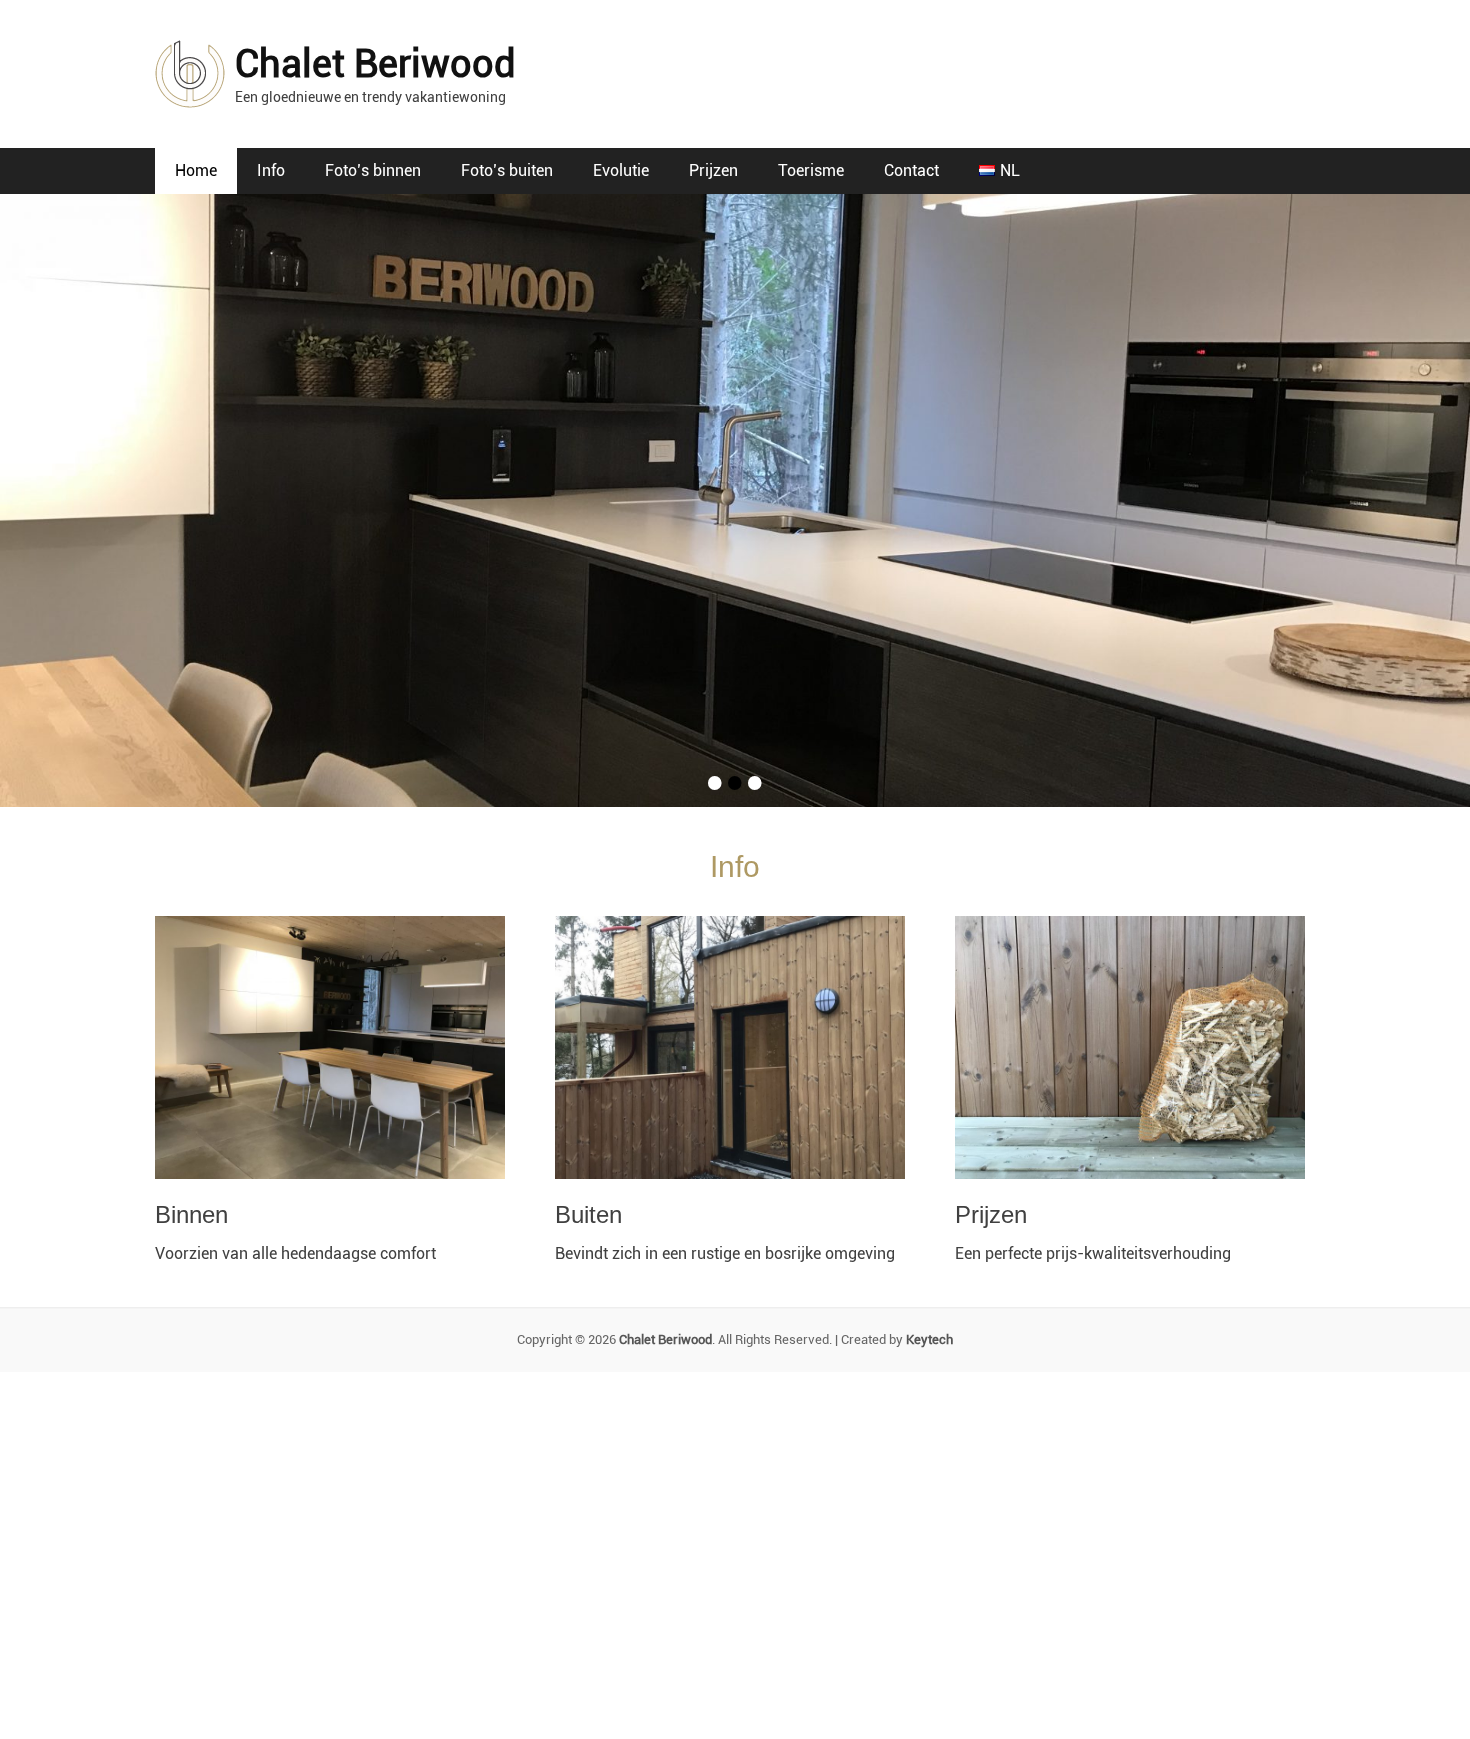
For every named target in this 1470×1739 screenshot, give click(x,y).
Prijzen (713, 170)
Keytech (929, 1339)
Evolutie (621, 170)
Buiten (588, 1214)
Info (271, 170)
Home (196, 170)
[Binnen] (335, 1047)
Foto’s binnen (373, 170)
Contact (911, 170)
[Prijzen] (1135, 1047)
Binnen (191, 1214)
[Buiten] (735, 1047)
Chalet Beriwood (375, 64)
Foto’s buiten (507, 170)
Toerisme (811, 170)
